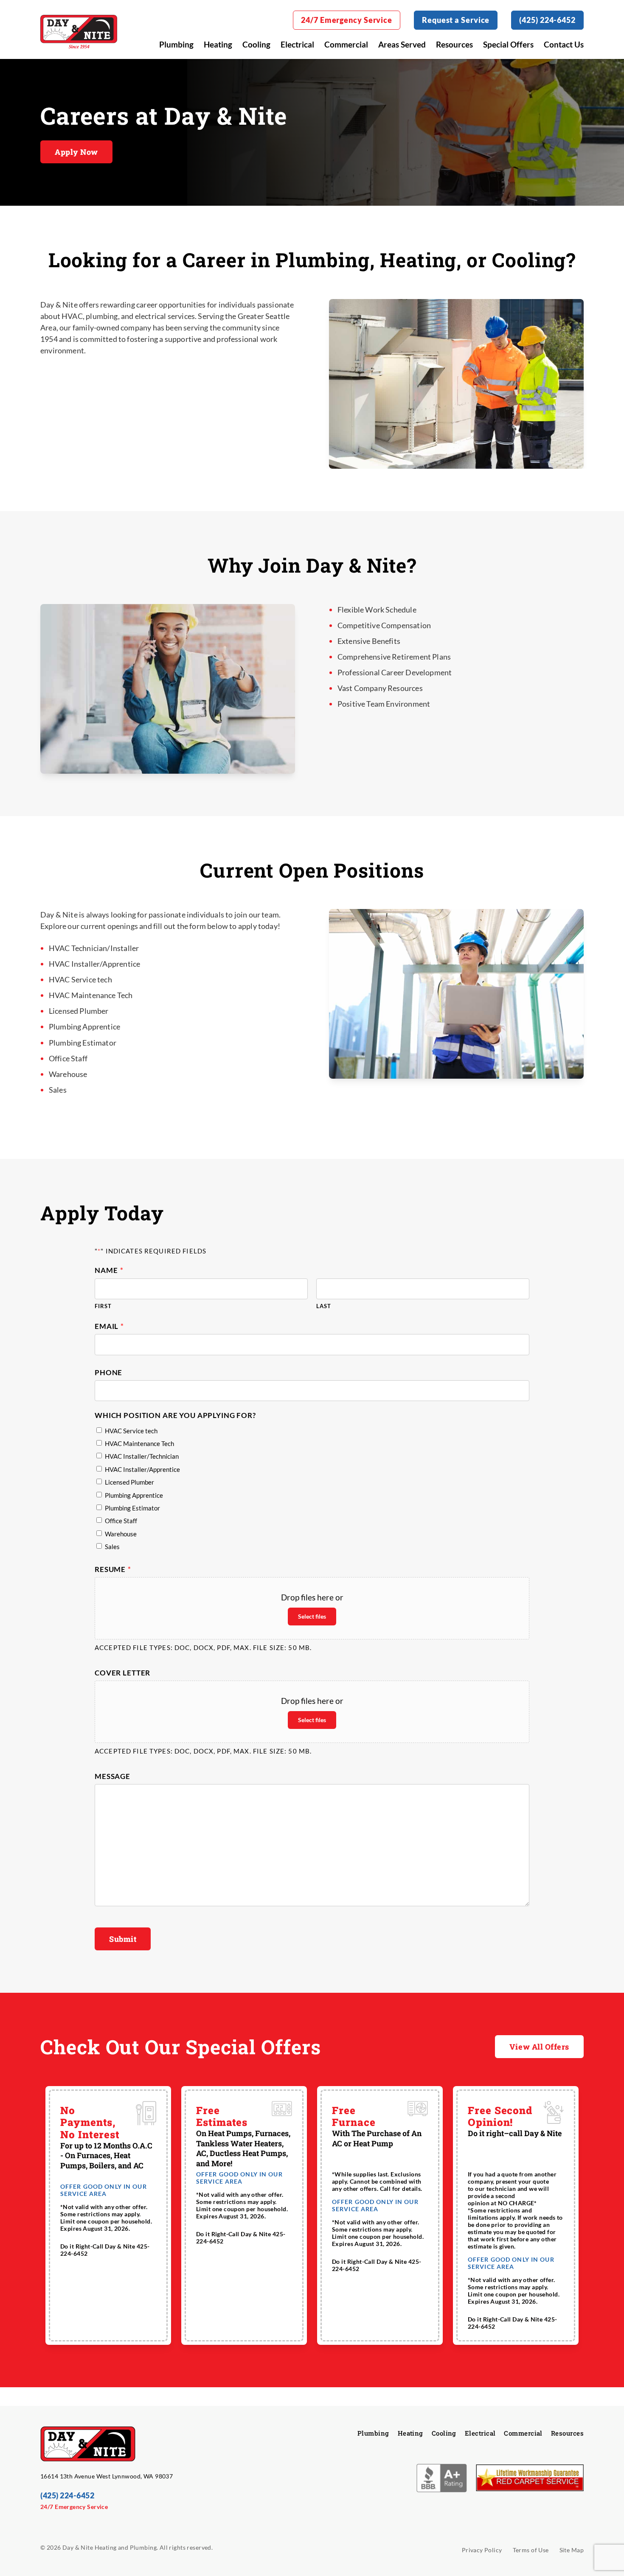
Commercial (346, 44)
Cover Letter (122, 1673)
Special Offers (508, 44)
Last (324, 1306)
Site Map (572, 2550)
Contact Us (564, 44)
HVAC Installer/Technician (142, 1456)
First (103, 1306)
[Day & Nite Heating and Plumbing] (79, 32)
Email (109, 1326)
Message (112, 1776)
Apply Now (76, 152)
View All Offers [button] (539, 2047)
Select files (312, 1616)
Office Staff (121, 1521)
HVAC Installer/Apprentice (142, 1469)
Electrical (297, 44)
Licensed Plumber (129, 1482)
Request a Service (456, 20)
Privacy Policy (482, 2550)
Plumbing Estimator (132, 1508)
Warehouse (121, 1534)
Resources (454, 44)
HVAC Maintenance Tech (139, 1443)
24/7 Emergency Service (347, 20)
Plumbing (176, 44)
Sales (112, 1547)
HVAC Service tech (131, 1431)
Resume (113, 1569)
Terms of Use (531, 2550)
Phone (108, 1372)
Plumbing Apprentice (134, 1495)
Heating (218, 44)
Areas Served (402, 44)
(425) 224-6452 (547, 20)
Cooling (256, 44)
